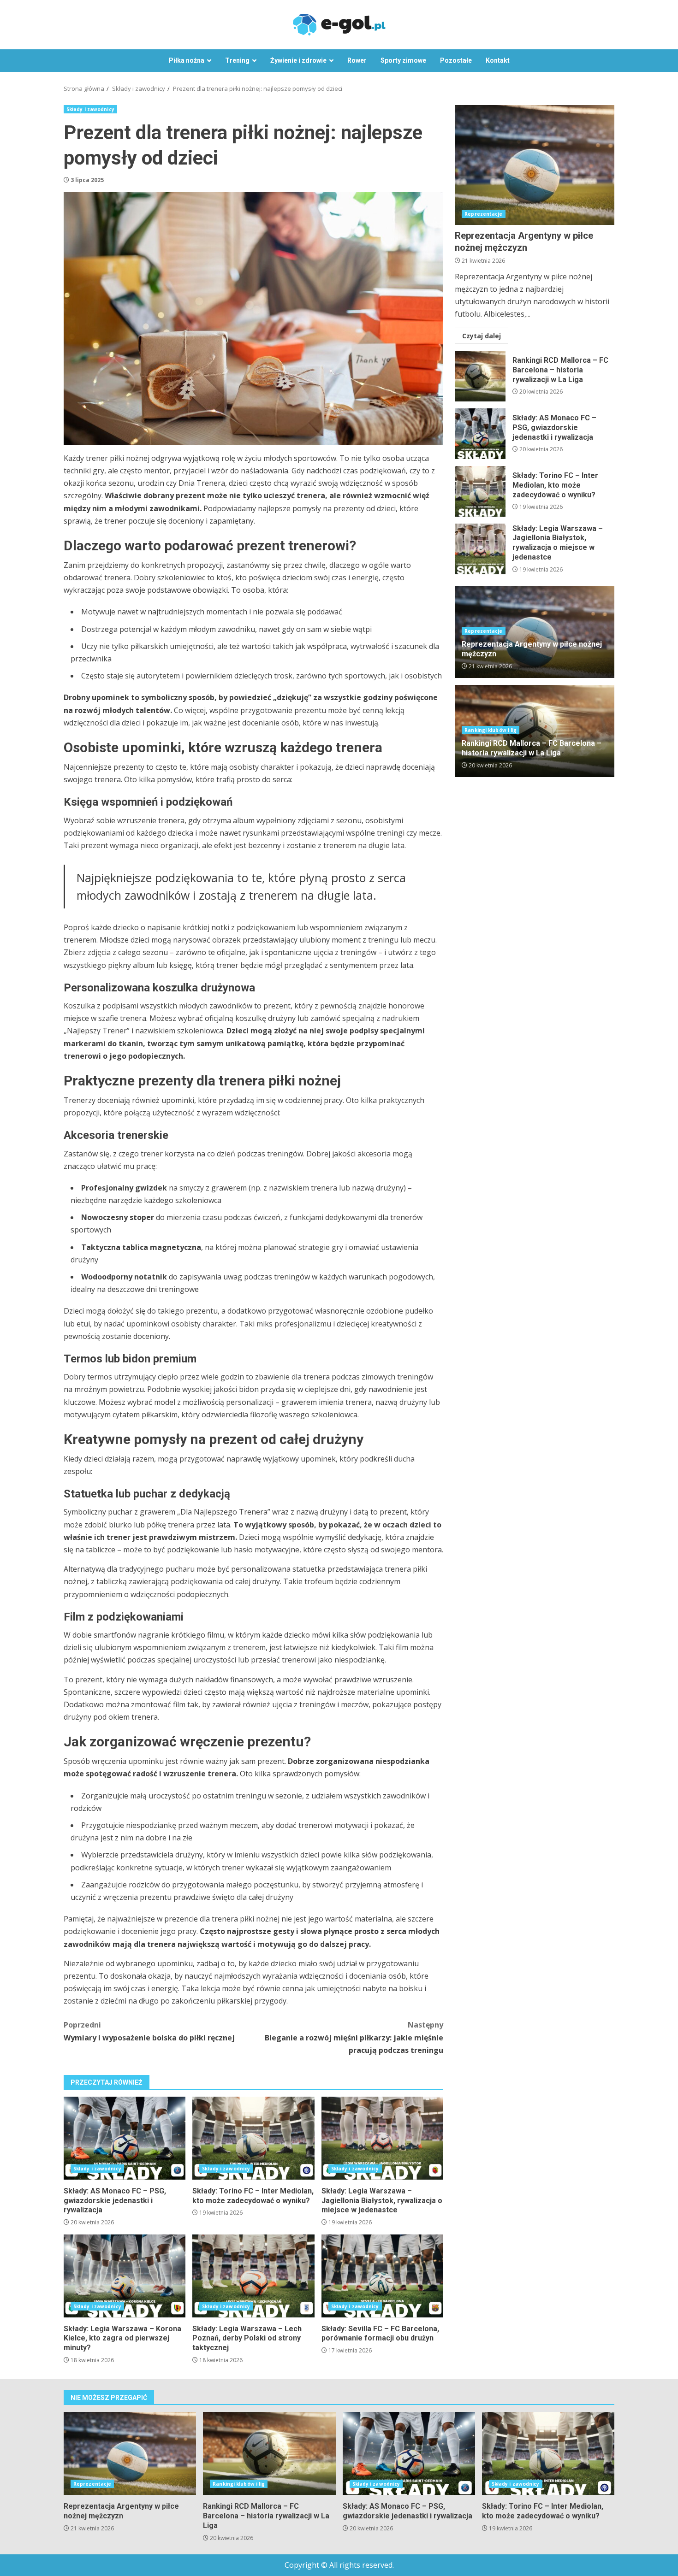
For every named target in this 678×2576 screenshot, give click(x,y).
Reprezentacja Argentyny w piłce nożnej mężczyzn (535, 165)
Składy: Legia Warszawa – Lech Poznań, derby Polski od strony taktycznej (253, 2276)
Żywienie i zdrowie (298, 60)
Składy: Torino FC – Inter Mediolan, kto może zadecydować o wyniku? (253, 2138)
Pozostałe (456, 60)
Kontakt (498, 60)
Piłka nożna (187, 60)
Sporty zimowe (403, 60)
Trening (237, 60)
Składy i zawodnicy (90, 109)
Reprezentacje (483, 214)
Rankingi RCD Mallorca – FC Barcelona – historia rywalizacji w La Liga (480, 376)
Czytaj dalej (482, 335)
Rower (357, 60)
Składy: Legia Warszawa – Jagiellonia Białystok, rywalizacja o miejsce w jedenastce (382, 2138)
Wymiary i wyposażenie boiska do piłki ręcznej (149, 2031)
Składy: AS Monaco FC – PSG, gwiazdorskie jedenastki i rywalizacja (125, 2138)
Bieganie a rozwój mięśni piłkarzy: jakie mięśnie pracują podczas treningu (354, 2037)
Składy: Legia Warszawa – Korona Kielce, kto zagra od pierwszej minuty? (125, 2276)
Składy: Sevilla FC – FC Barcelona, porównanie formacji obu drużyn (382, 2276)
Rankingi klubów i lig (491, 730)
